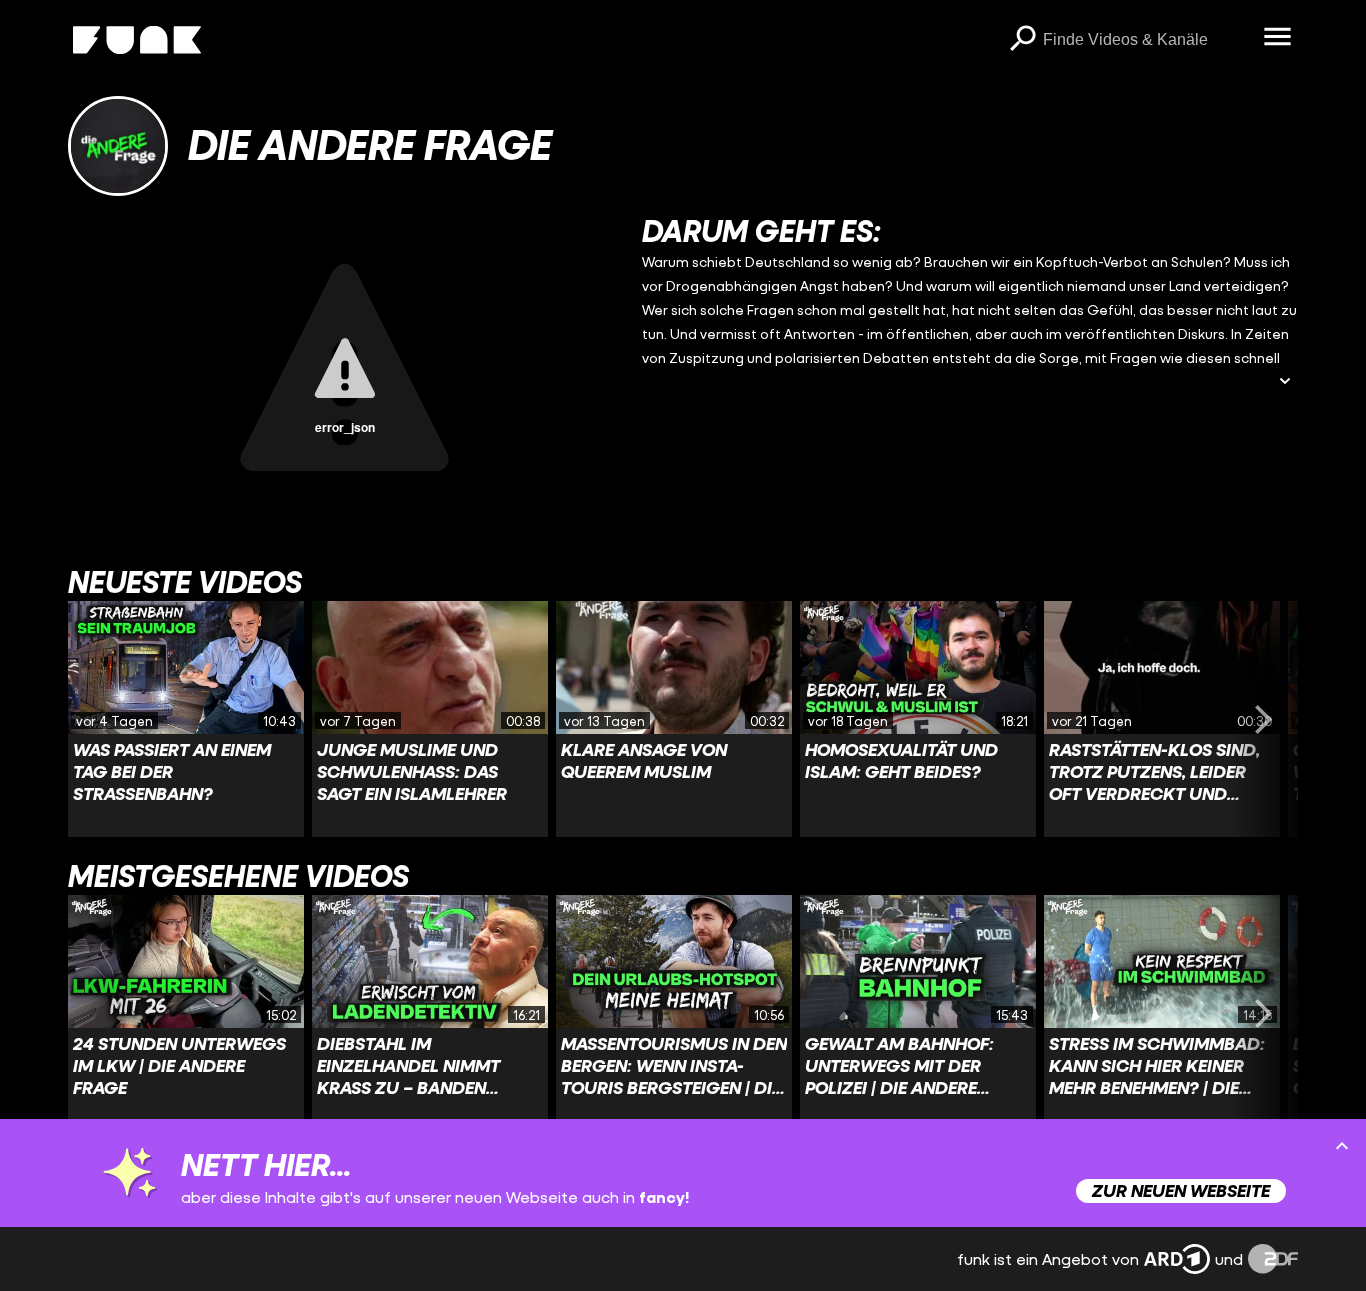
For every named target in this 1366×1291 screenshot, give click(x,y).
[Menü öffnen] (1278, 38)
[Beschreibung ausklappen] (1285, 382)
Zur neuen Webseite (1181, 1190)
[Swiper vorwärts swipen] (1264, 719)
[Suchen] (1023, 40)
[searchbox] (1146, 40)
